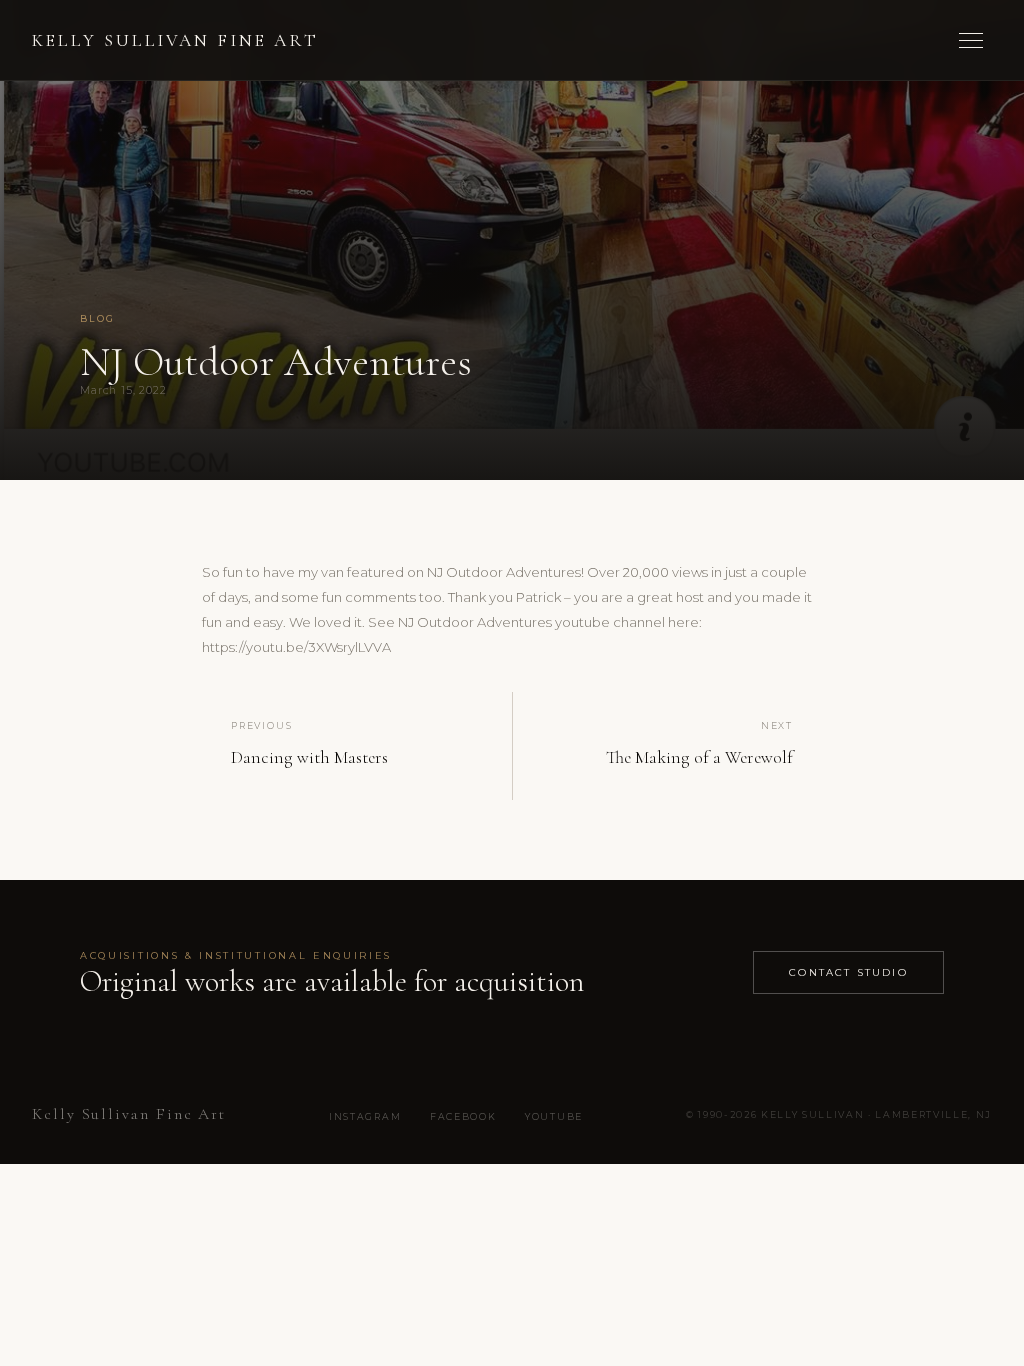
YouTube (554, 1116)
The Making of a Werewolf (699, 757)
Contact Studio (848, 972)
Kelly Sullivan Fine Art (175, 40)
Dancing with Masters (309, 757)
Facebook (463, 1116)
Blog (98, 318)
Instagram (365, 1116)
